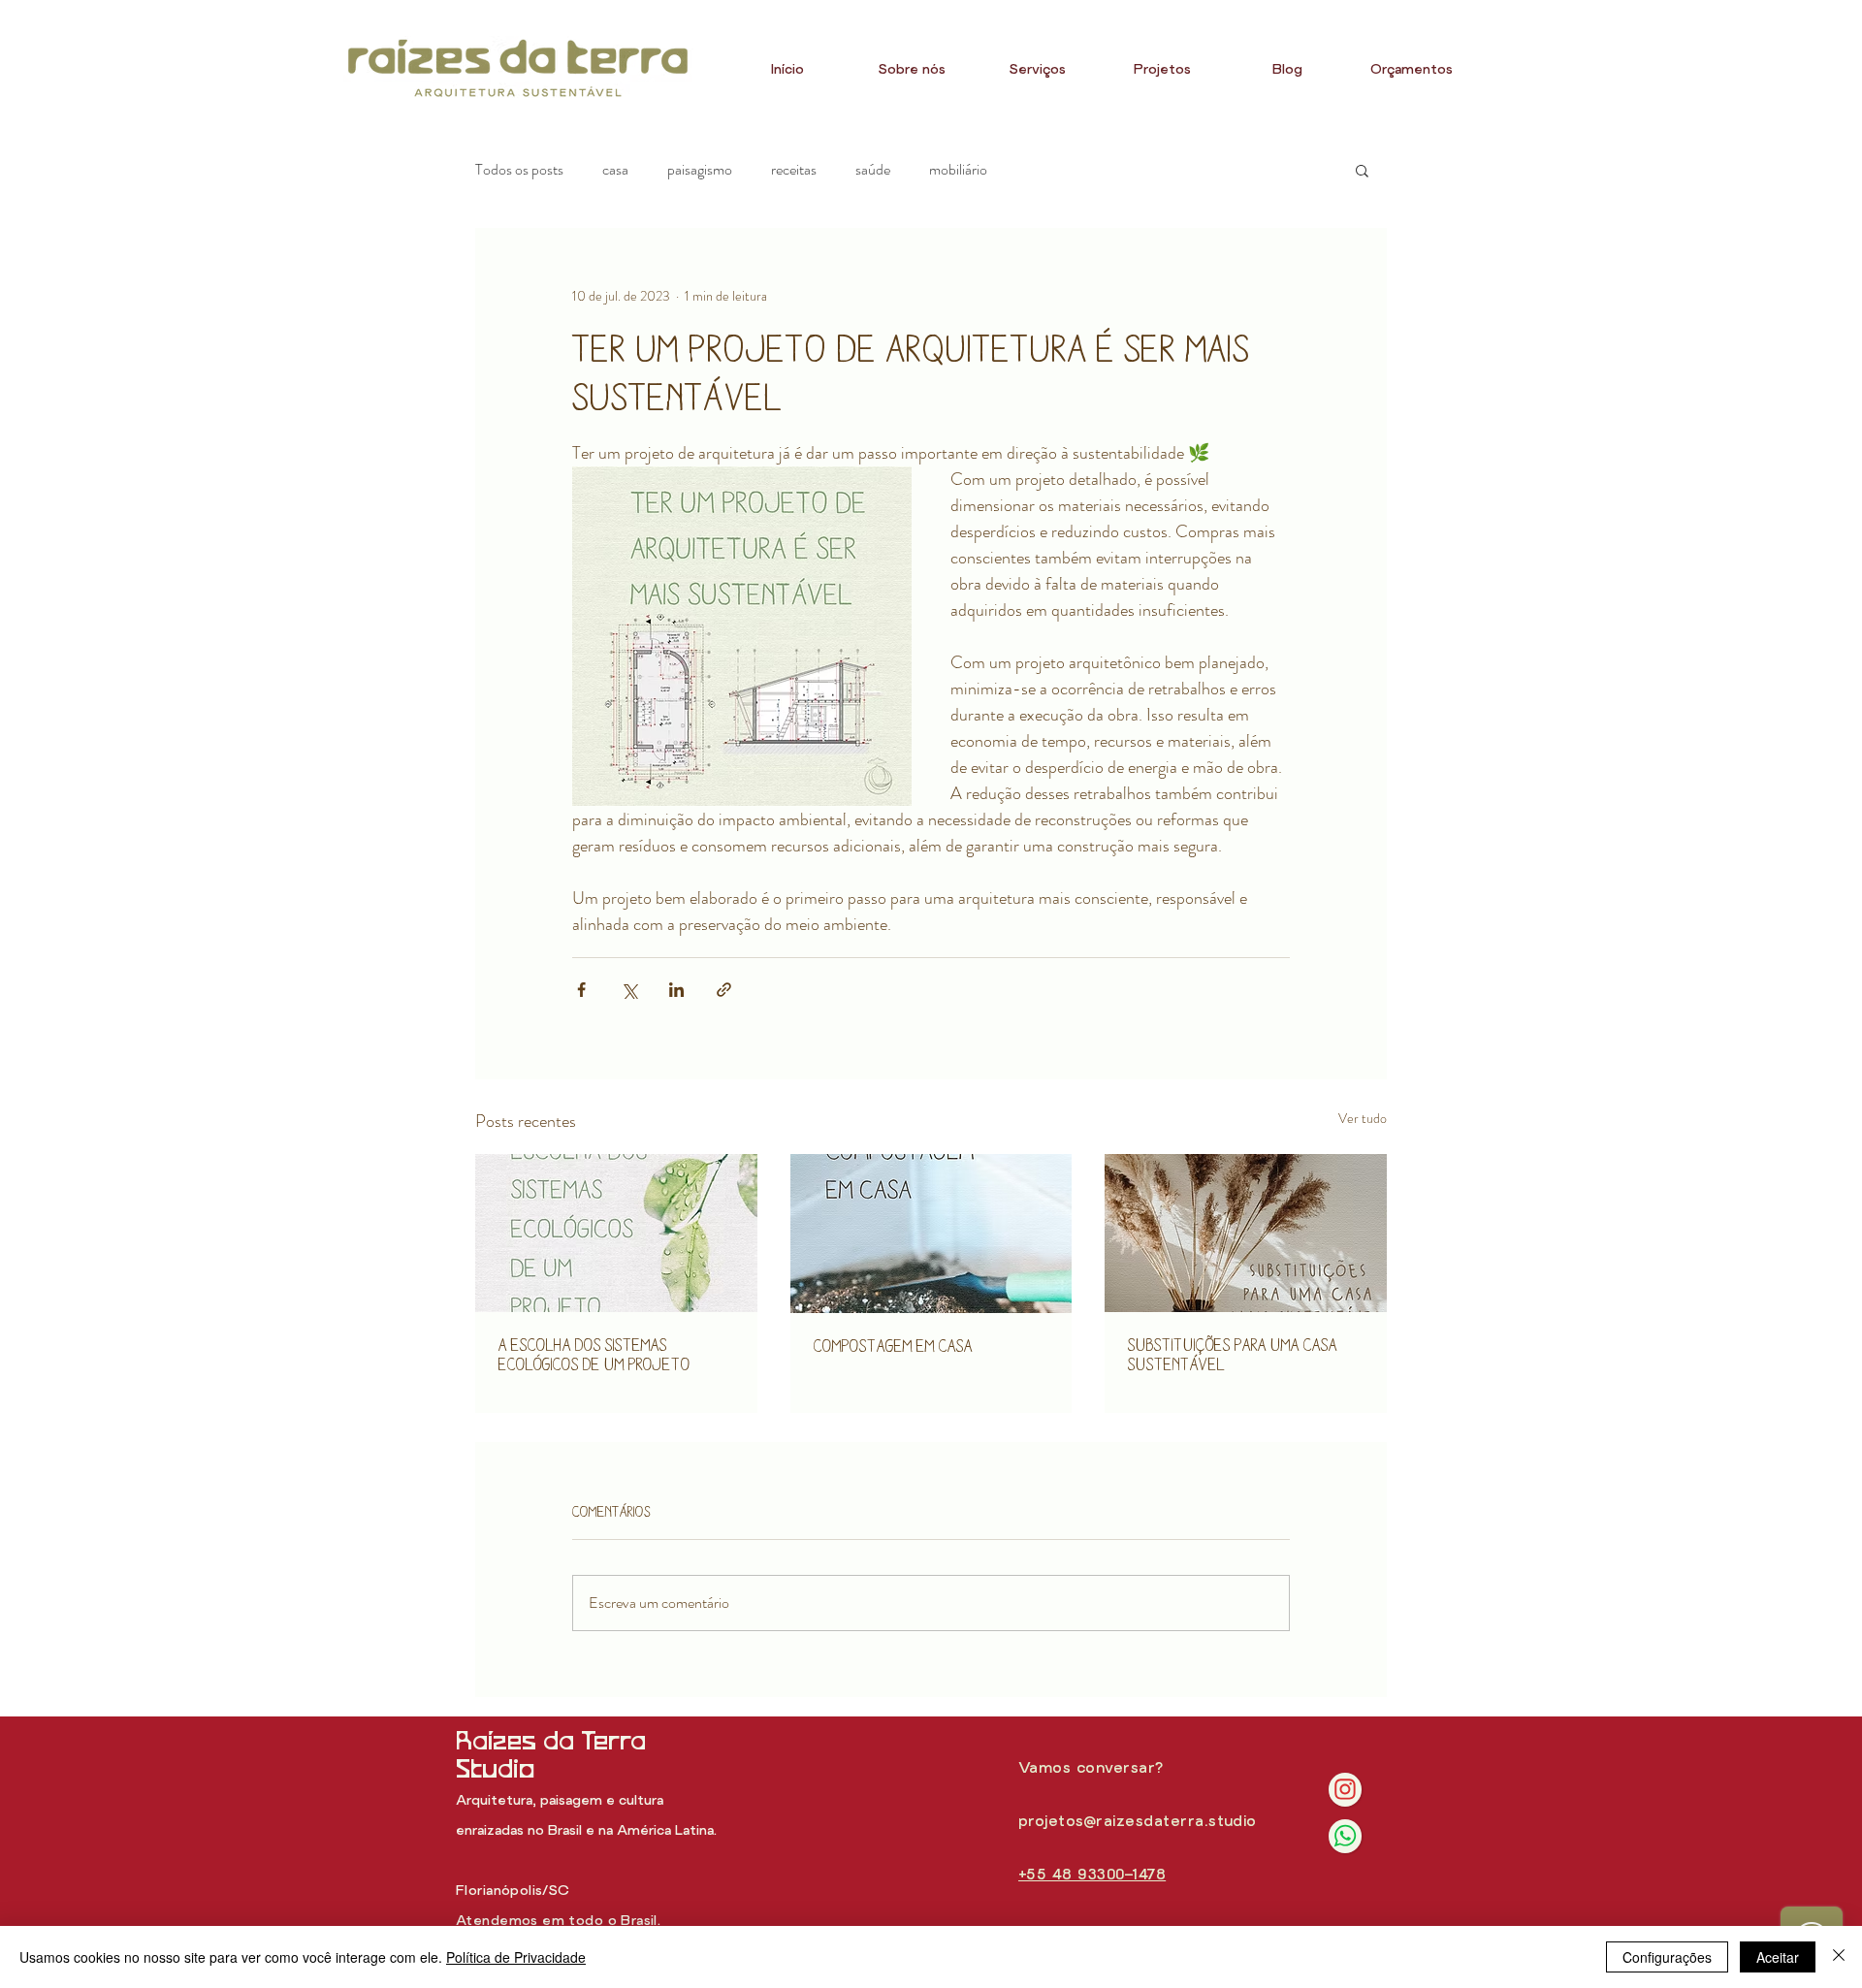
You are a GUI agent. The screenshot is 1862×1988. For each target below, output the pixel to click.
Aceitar (1778, 1957)
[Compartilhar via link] (724, 990)
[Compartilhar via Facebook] (581, 990)
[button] (1362, 170)
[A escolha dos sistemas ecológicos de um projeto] (616, 1233)
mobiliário (958, 170)
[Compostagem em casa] (931, 1234)
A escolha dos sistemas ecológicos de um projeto (594, 1354)
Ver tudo (1363, 1118)
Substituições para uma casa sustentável (1233, 1354)
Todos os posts (519, 170)
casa (615, 170)
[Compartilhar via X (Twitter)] (629, 990)
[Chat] (1345, 1790)
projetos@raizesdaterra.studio (1138, 1822)
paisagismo (700, 170)
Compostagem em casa (893, 1346)
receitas (794, 170)
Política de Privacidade (516, 1957)
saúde (873, 170)
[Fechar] (1839, 1957)
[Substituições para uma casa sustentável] (1246, 1233)
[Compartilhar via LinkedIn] (676, 990)
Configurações (1667, 1957)
